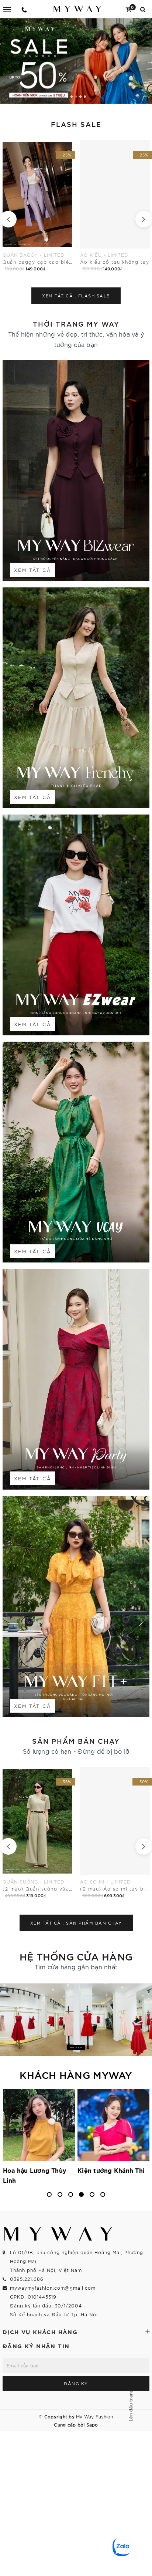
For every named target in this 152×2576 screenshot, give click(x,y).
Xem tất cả (32, 570)
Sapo (92, 2424)
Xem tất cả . (76, 296)
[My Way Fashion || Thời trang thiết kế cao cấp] (77, 9)
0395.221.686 (27, 2279)
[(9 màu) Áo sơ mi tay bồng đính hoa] (37, 1833)
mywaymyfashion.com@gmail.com (53, 2288)
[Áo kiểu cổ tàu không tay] (38, 206)
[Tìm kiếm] (143, 9)
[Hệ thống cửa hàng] (76, 2020)
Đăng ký (76, 2383)
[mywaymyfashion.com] (76, 61)
